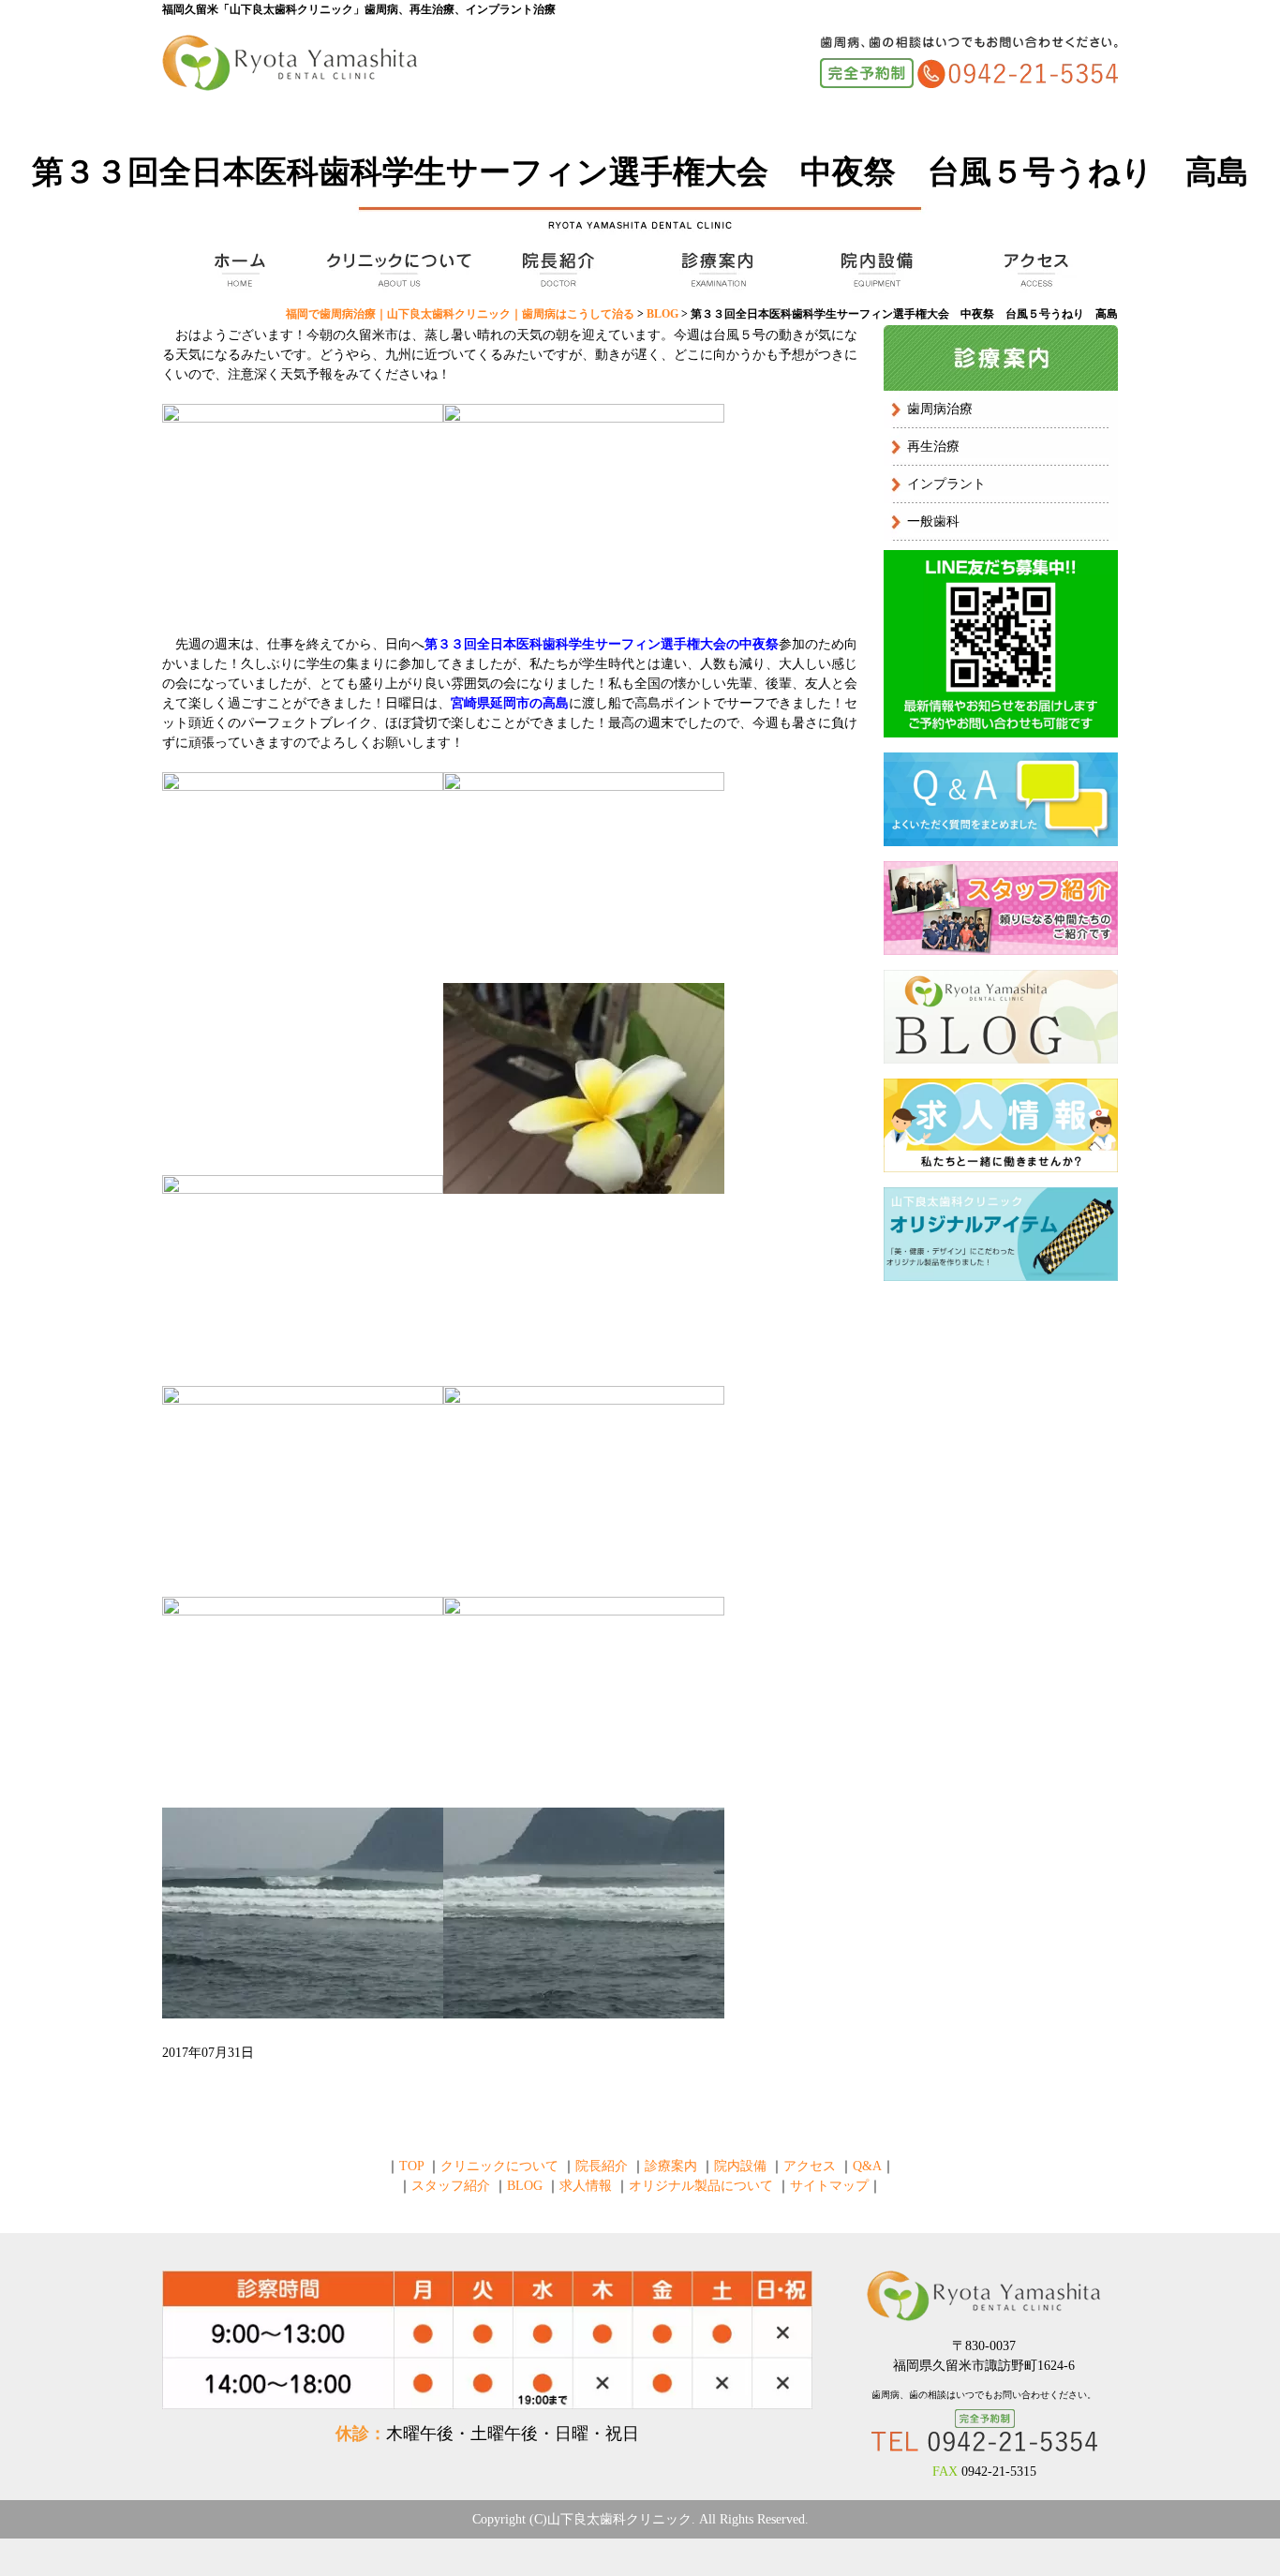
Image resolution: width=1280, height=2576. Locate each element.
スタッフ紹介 (451, 2186)
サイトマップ (829, 2186)
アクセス (1034, 270)
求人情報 (586, 2186)
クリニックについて (396, 270)
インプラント (946, 484)
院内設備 (874, 270)
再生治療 (933, 447)
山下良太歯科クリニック (619, 2519)
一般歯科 (933, 521)
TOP (237, 270)
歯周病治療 (940, 409)
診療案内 (715, 270)
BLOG (525, 2186)
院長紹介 (556, 270)
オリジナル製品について (701, 2186)
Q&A (867, 2166)
